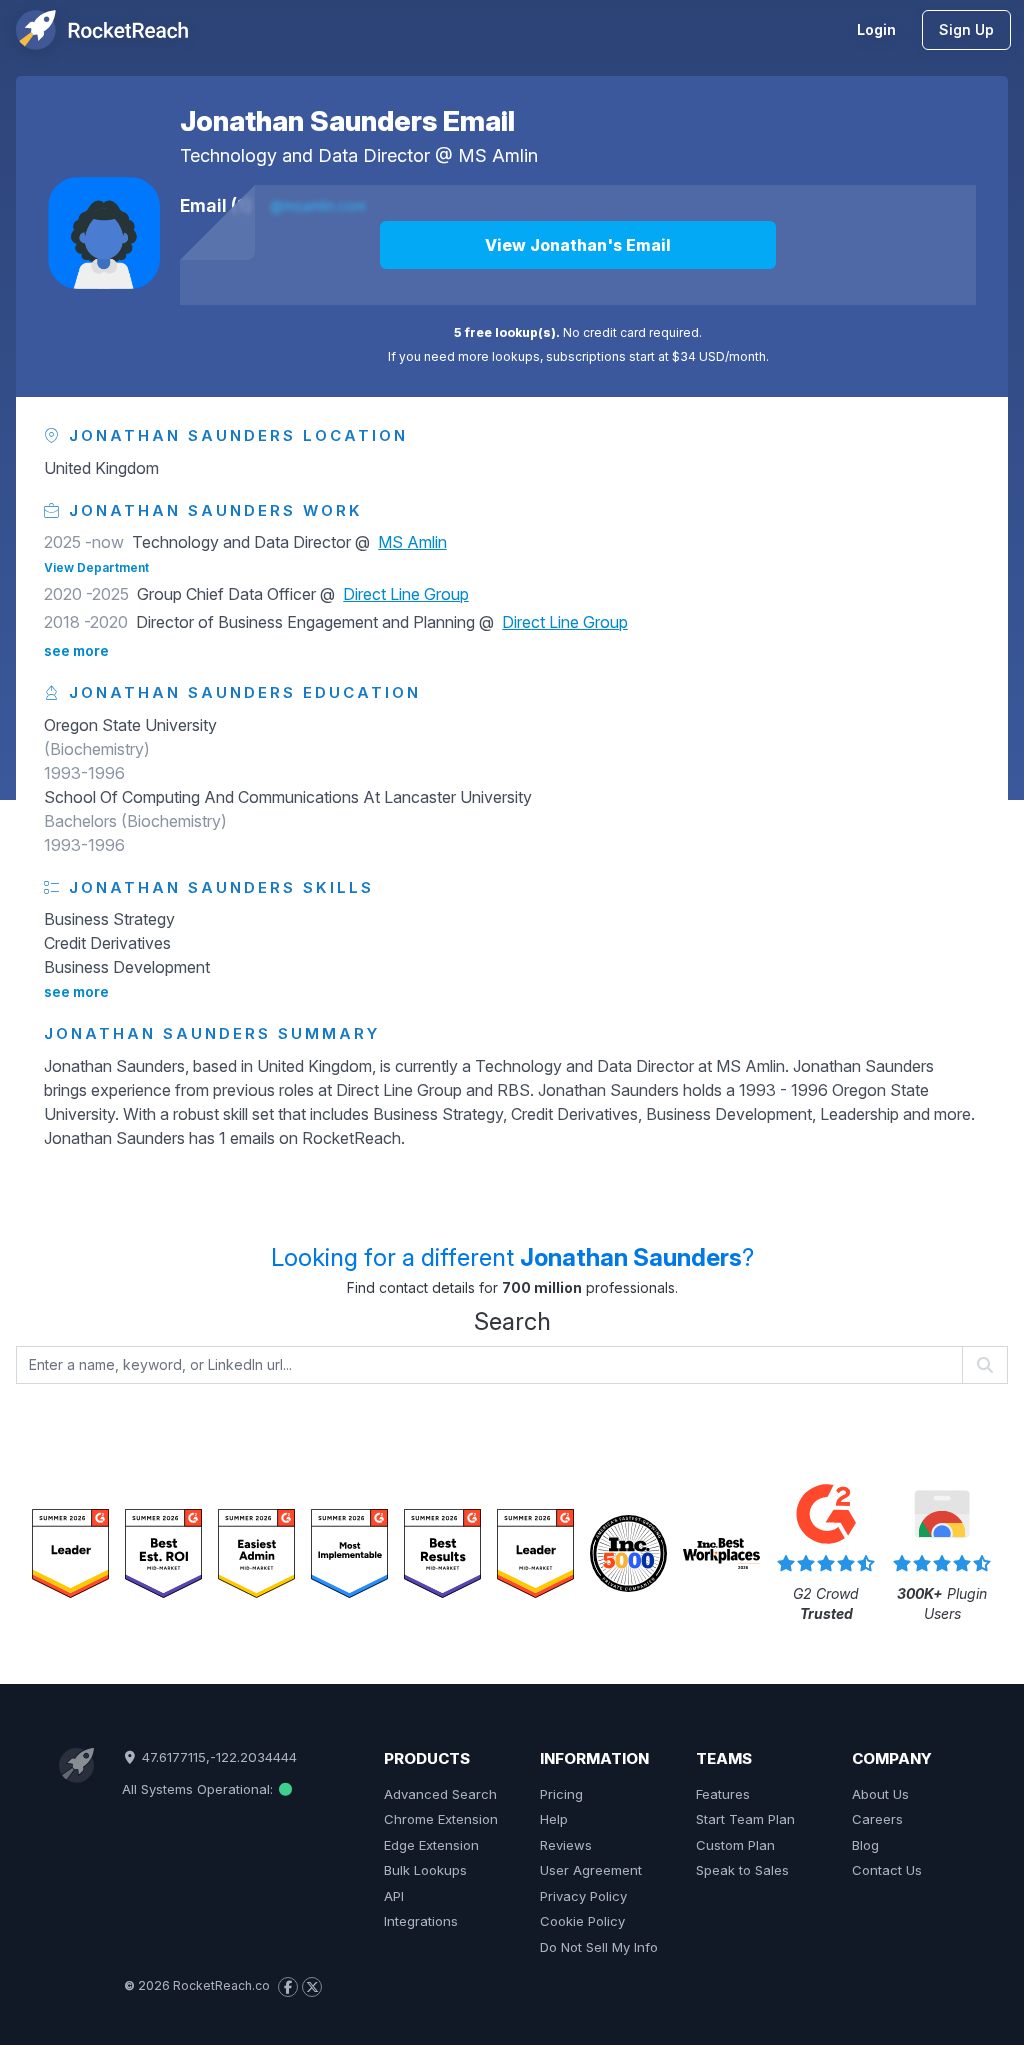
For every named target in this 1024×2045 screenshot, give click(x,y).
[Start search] (985, 1365)
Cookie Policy (582, 1921)
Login (876, 29)
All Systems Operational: (199, 1789)
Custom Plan (735, 1845)
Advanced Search (440, 1794)
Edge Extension (431, 1845)
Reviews (566, 1845)
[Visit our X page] (312, 1987)
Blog (865, 1845)
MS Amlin (498, 155)
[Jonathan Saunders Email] (104, 233)
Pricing (561, 1794)
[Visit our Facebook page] (288, 1987)
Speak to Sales (742, 1870)
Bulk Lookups (425, 1870)
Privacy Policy (583, 1896)
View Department (96, 567)
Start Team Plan (745, 1819)
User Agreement (591, 1870)
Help (554, 1819)
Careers (877, 1819)
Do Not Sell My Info (599, 1947)
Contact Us (887, 1870)
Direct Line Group (406, 594)
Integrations (421, 1921)
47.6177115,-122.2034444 (217, 1757)
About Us (880, 1794)
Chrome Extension (441, 1819)
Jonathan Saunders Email (347, 121)
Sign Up (966, 29)
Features (723, 1794)
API (394, 1896)
